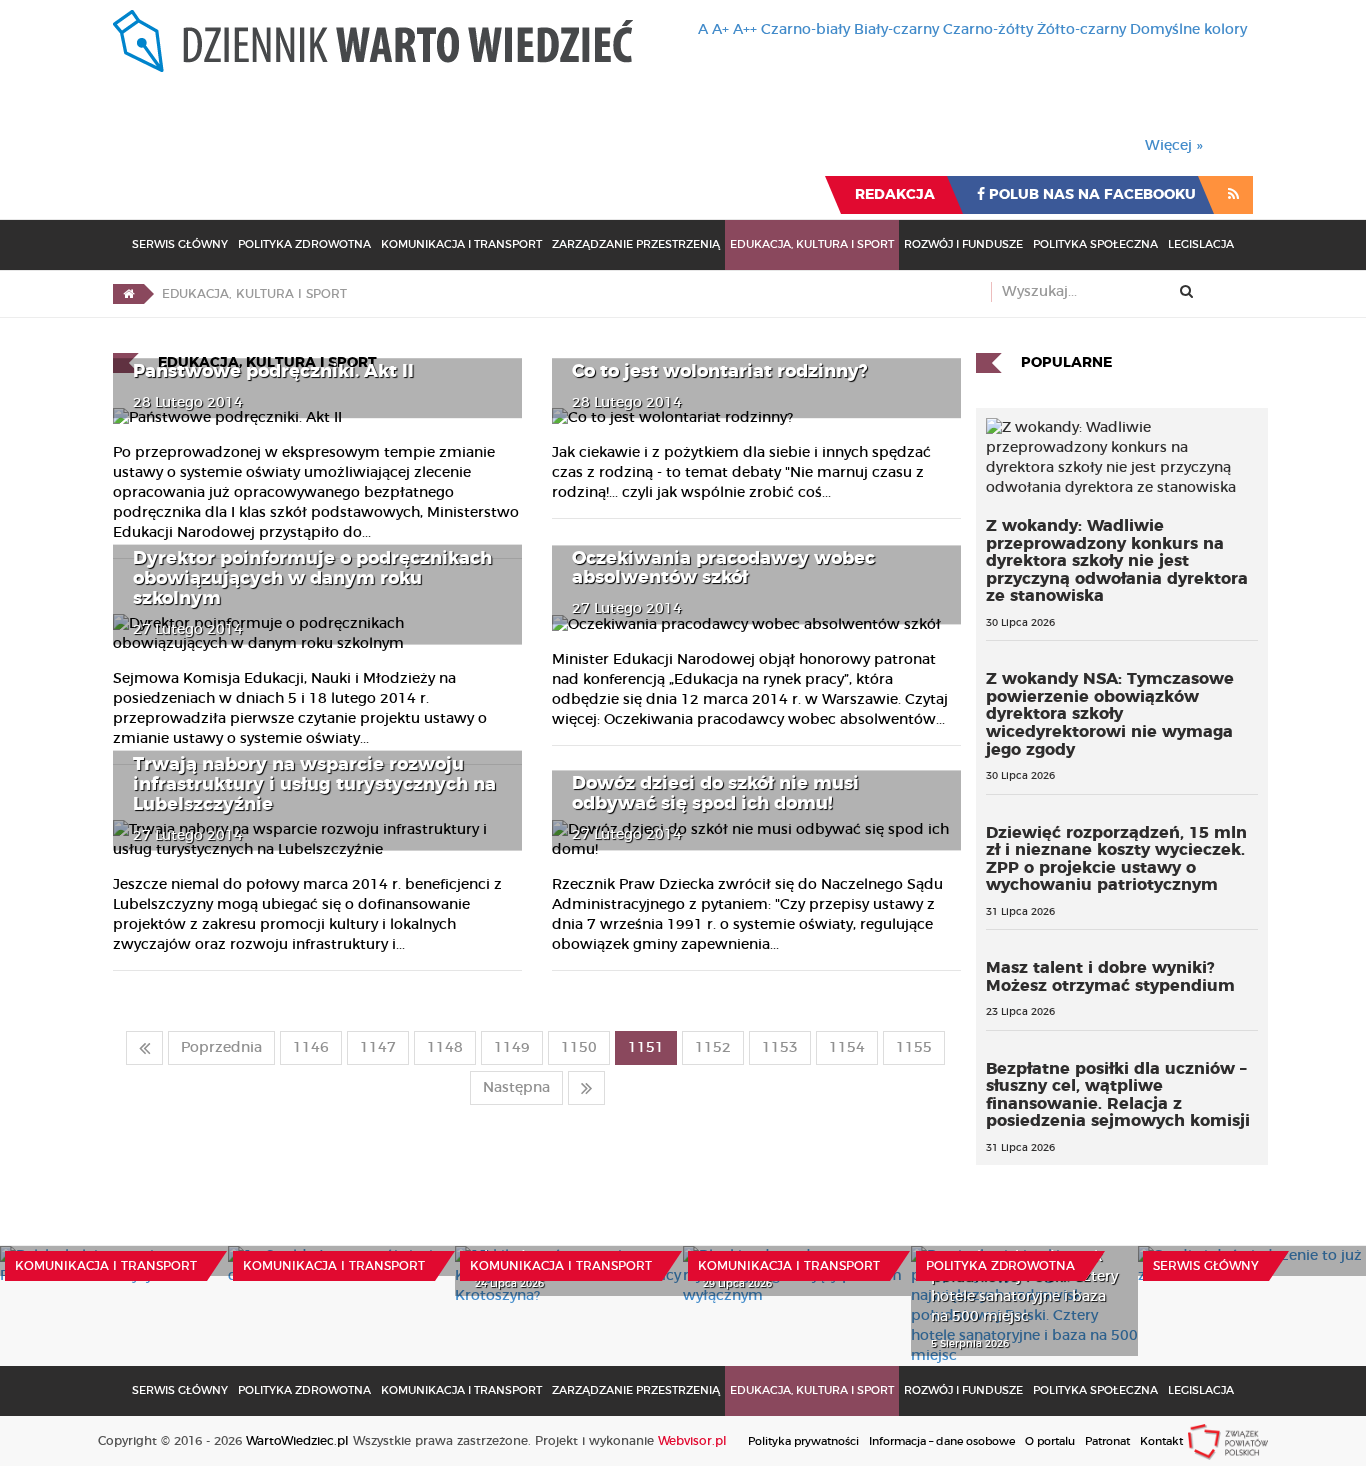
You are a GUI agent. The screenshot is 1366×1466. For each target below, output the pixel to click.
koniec (586, 1088)
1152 (713, 1048)
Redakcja (895, 195)
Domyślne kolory (1188, 30)
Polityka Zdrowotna (304, 244)
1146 (311, 1048)
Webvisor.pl (692, 1441)
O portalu (1050, 1441)
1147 (378, 1048)
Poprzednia (221, 1048)
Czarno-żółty (988, 30)
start (144, 1048)
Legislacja (1201, 244)
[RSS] (1233, 195)
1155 (914, 1048)
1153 (780, 1048)
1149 (512, 1048)
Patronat (1107, 1441)
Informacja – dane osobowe (942, 1441)
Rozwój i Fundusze (963, 244)
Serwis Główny (180, 244)
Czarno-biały (805, 30)
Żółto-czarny (1081, 30)
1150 (579, 1048)
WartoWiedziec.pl (297, 1441)
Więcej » (1174, 146)
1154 (847, 1048)
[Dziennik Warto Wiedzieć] (373, 41)
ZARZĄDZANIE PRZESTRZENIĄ (636, 244)
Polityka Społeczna (1095, 244)
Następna (516, 1088)
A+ (720, 30)
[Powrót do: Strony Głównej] (128, 294)
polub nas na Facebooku (1090, 195)
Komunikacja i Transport (461, 244)
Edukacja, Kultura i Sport (812, 244)
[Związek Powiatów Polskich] (1228, 1441)
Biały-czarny (896, 30)
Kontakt (1161, 1441)
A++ (745, 30)
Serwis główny (1206, 1266)
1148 (445, 1048)
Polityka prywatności (803, 1441)
